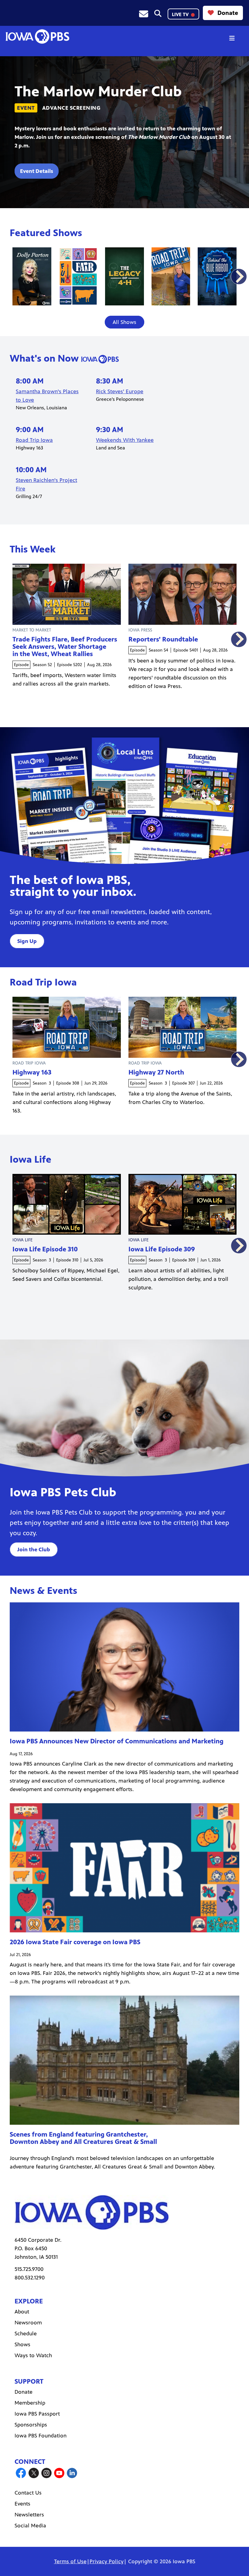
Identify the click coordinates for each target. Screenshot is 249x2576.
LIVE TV (181, 14)
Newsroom (28, 2323)
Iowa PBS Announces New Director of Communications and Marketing (117, 1741)
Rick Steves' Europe (120, 391)
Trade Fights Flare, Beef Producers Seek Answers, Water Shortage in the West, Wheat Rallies (65, 647)
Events (22, 2504)
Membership (30, 2403)
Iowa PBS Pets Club (63, 1492)
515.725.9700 (29, 2269)
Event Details (37, 171)
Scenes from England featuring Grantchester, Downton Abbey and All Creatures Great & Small (83, 2138)
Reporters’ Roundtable (163, 639)
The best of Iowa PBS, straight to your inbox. (73, 886)
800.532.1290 (30, 2278)
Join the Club (34, 1549)
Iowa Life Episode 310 (45, 1249)
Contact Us (28, 2493)
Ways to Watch (33, 2355)
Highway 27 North (156, 1072)
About (22, 2312)
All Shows (124, 322)
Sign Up (27, 941)
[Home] (37, 36)
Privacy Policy (107, 2561)
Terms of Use (70, 2561)
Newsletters (29, 2515)
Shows (22, 2344)
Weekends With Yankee (125, 440)
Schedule (26, 2334)
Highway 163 (32, 1072)
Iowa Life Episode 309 (162, 1249)
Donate (228, 13)
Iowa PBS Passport (37, 2414)
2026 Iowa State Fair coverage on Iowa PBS (75, 1942)
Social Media (30, 2526)
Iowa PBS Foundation (41, 2436)
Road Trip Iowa (34, 440)
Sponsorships (31, 2425)
